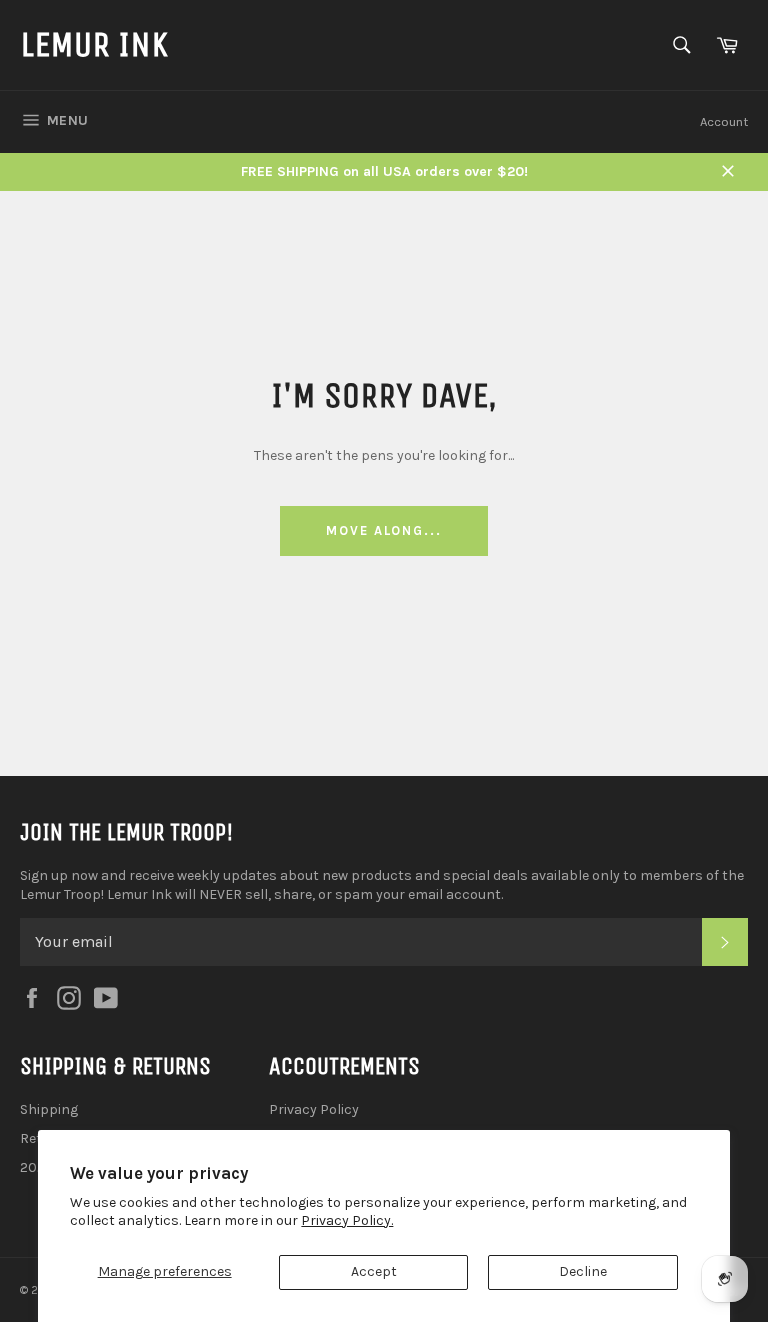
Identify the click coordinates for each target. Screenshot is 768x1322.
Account (724, 121)
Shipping (49, 1109)
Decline (583, 1271)
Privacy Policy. (347, 1220)
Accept (374, 1271)
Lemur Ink (94, 44)
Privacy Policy (314, 1109)
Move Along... (384, 530)
